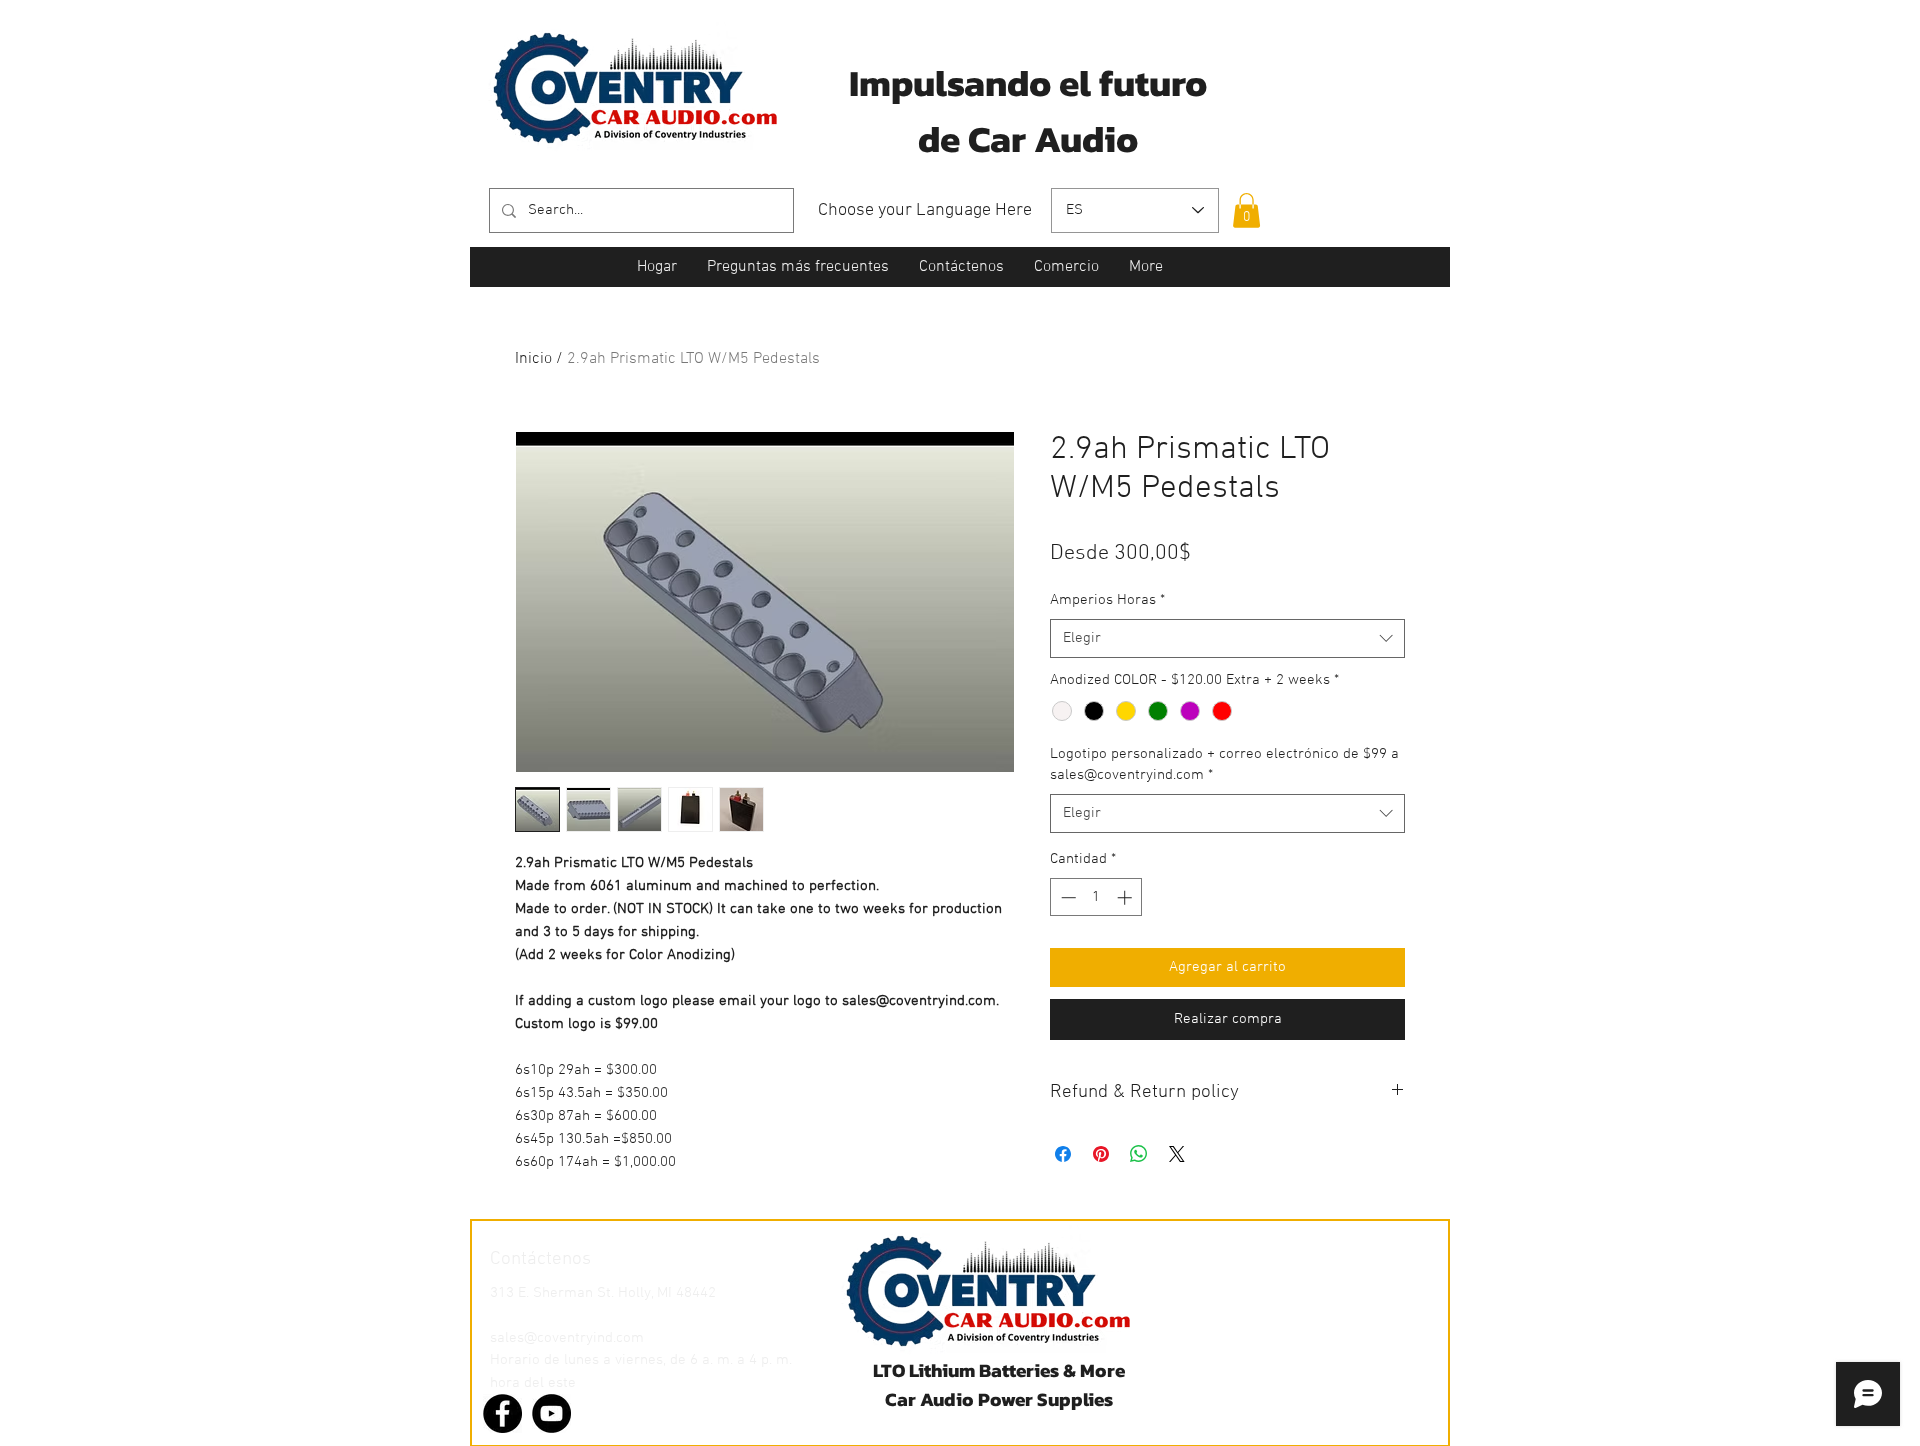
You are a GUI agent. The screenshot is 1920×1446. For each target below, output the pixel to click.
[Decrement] (1066, 897)
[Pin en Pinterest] (1101, 1154)
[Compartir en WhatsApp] (1139, 1154)
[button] (1246, 210)
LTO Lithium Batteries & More (999, 1370)
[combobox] (1227, 638)
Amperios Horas (1107, 600)
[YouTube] (551, 1413)
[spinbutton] (1096, 897)
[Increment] (1126, 897)
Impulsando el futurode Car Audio (1028, 111)
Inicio (533, 359)
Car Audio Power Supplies (999, 1399)
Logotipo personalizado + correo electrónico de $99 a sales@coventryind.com (1224, 764)
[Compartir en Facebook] (1063, 1154)
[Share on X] (1177, 1154)
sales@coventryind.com (567, 1338)
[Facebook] (502, 1413)
